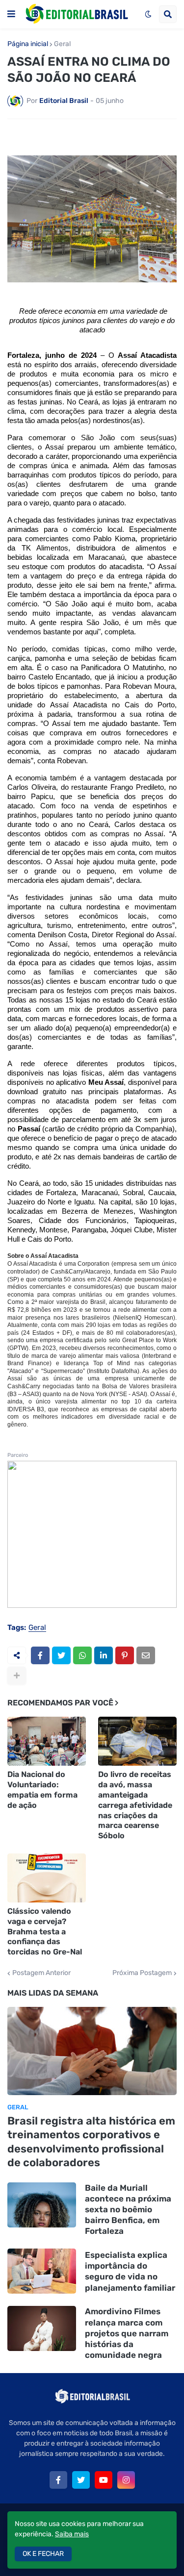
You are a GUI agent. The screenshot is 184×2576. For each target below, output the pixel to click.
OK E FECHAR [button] (43, 2554)
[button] (11, 14)
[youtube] (104, 2480)
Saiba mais (72, 2534)
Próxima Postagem (142, 1973)
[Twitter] (61, 1655)
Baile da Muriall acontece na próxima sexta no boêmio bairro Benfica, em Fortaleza (128, 2209)
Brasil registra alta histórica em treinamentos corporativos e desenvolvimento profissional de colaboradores (91, 2142)
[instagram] (126, 2480)
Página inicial (28, 44)
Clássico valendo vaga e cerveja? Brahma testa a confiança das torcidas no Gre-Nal (45, 1931)
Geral (62, 44)
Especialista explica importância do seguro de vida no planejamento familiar (130, 2271)
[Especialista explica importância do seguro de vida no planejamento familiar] (42, 2271)
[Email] (146, 1655)
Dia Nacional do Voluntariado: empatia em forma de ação (42, 1789)
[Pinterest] (125, 1655)
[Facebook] (40, 1655)
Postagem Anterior (41, 1973)
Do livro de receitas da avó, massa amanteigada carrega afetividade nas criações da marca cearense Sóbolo (135, 1805)
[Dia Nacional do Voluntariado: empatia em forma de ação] (47, 1741)
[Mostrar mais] (17, 1676)
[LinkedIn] (104, 1655)
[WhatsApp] (82, 1655)
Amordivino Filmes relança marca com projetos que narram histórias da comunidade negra (127, 2333)
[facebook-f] (58, 2480)
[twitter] (81, 2480)
